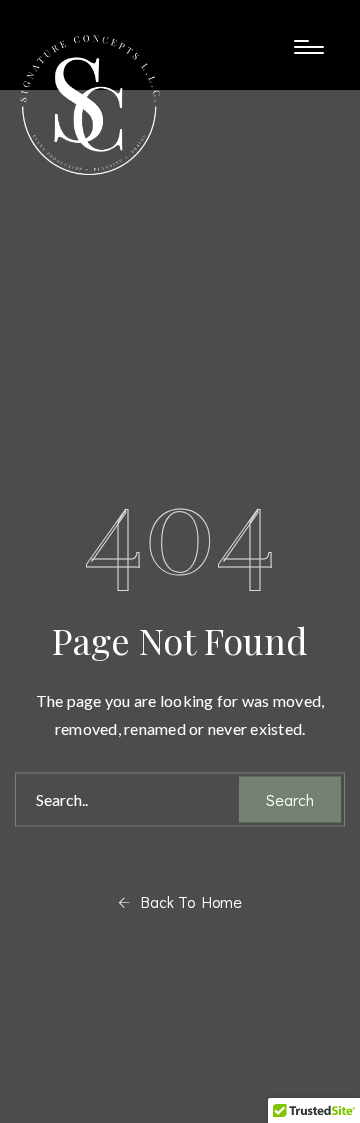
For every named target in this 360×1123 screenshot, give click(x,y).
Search (290, 798)
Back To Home (186, 900)
